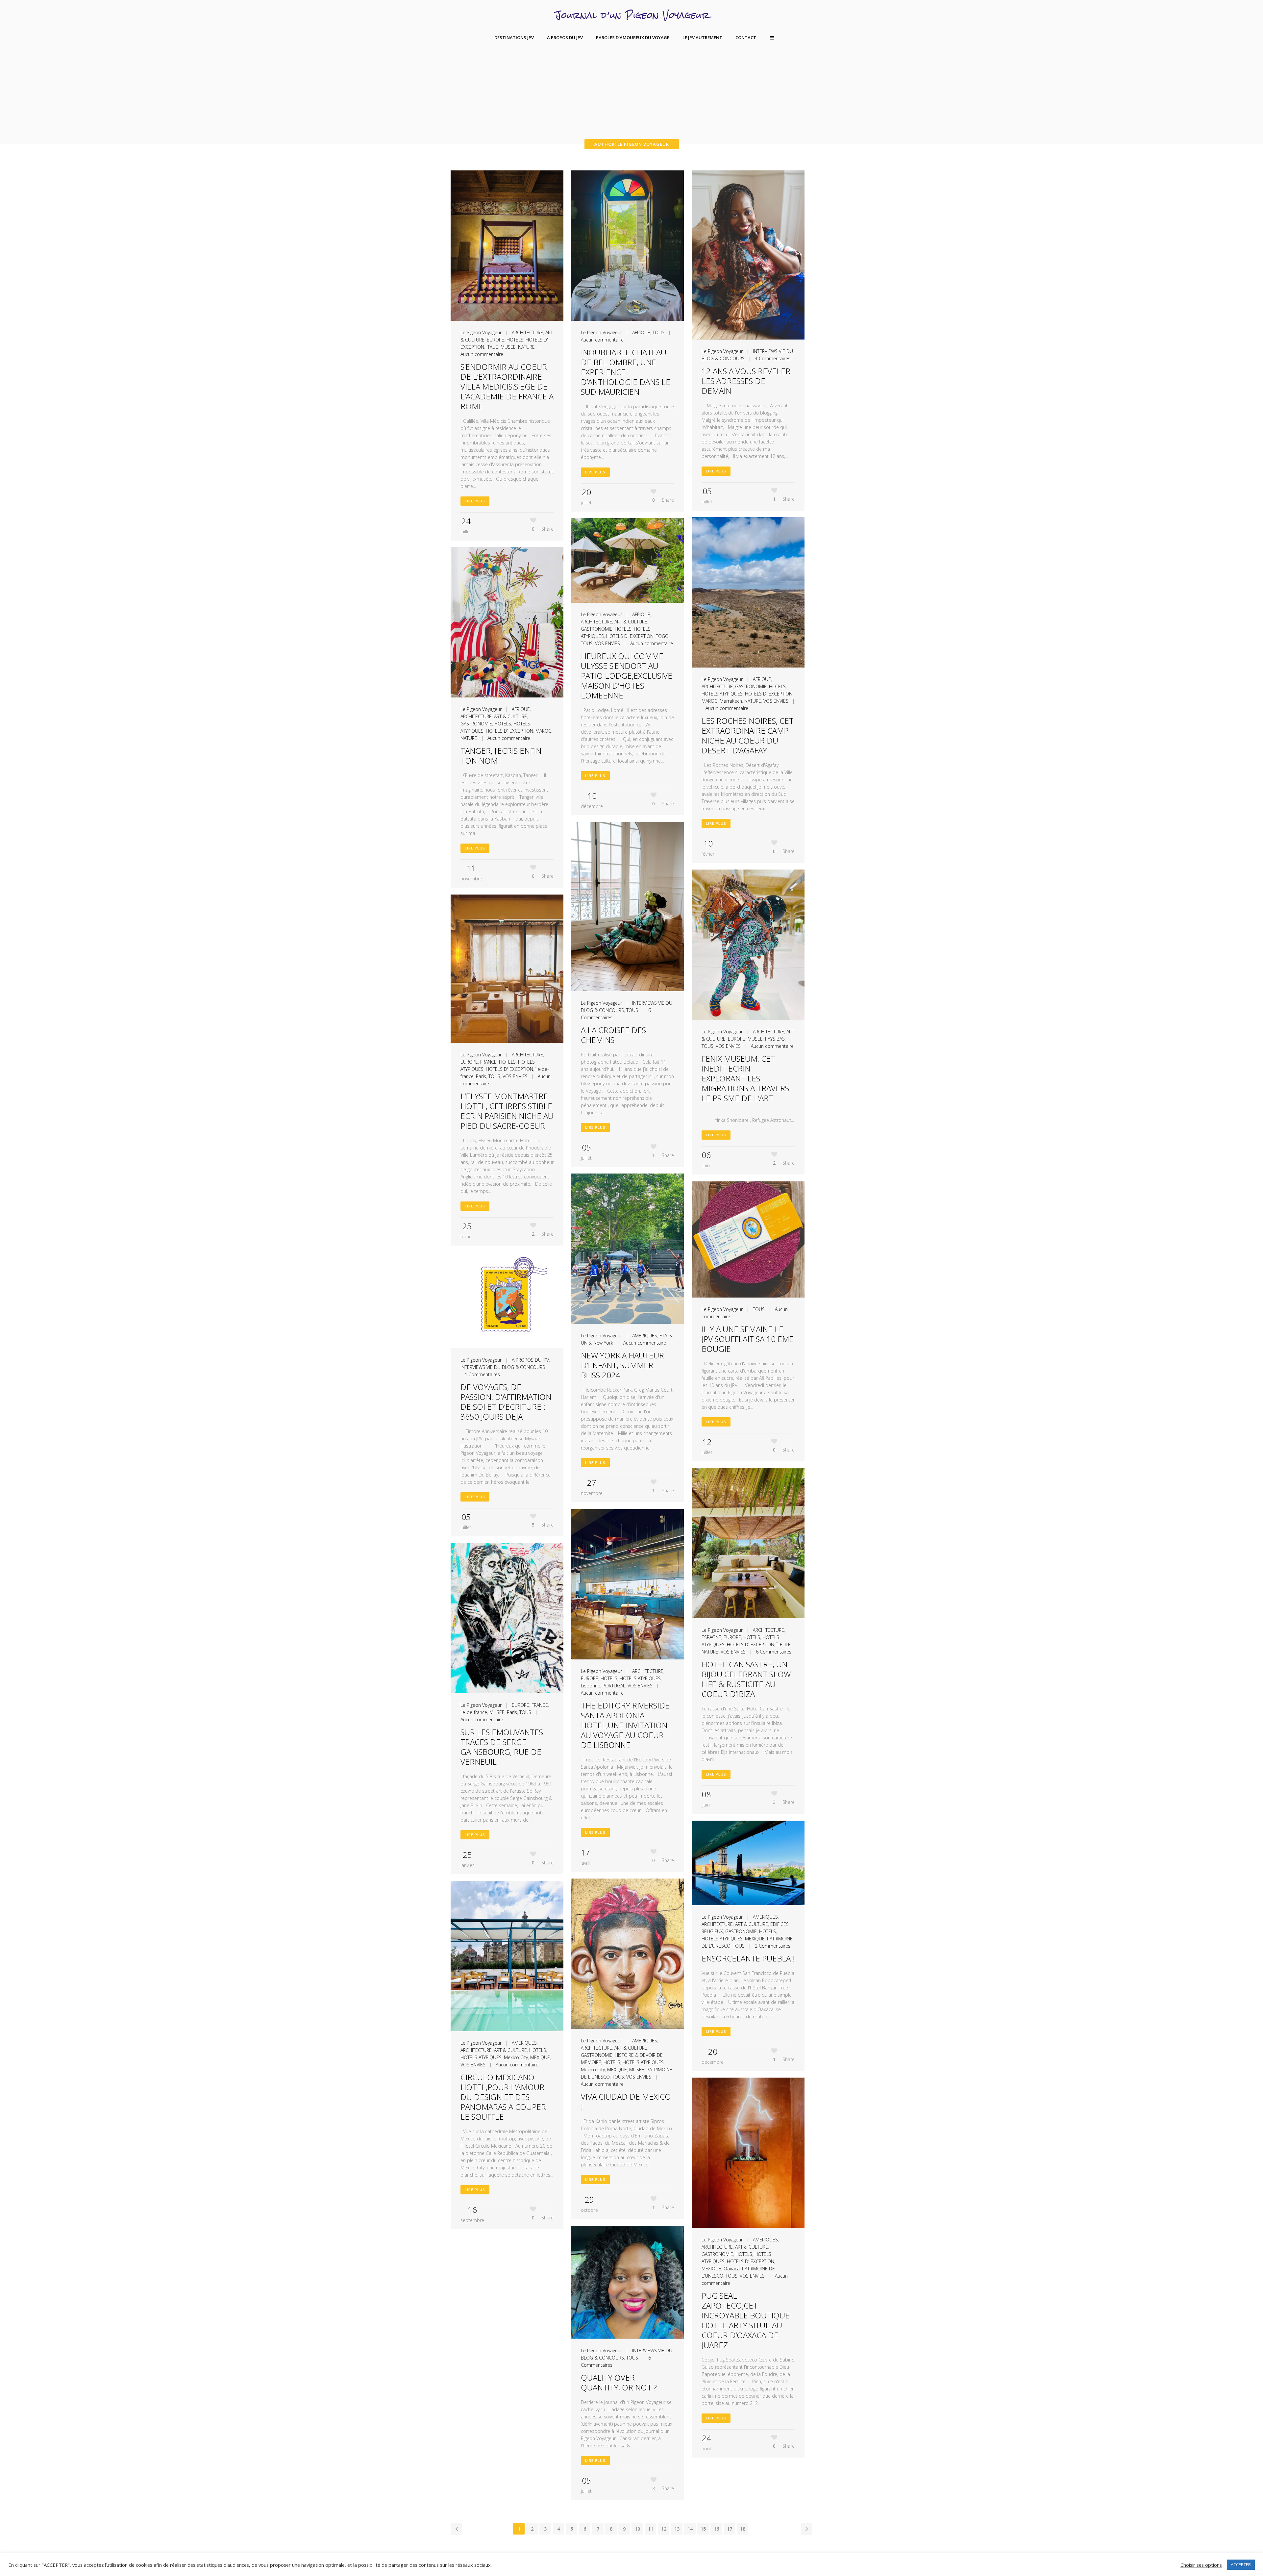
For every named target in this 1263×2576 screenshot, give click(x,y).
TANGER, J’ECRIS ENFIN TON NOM (501, 756)
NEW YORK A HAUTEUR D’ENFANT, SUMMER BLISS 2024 (622, 1365)
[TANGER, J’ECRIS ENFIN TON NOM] (507, 622)
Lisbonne (591, 1686)
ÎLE (780, 1644)
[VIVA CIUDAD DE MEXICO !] (627, 1954)
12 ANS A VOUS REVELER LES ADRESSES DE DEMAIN (746, 381)
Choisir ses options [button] (1201, 2565)
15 (703, 2529)
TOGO (662, 636)
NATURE (526, 347)
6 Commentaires (774, 1652)
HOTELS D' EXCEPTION (769, 694)
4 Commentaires (773, 358)
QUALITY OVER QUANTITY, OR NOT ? (619, 2382)
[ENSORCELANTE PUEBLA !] (748, 1863)
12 (664, 2529)
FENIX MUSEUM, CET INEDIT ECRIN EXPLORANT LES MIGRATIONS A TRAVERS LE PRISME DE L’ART (745, 1078)
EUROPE (495, 340)
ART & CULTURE (631, 622)
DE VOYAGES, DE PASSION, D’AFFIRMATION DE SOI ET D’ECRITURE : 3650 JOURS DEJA (506, 1402)
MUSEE (508, 347)
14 (690, 2529)
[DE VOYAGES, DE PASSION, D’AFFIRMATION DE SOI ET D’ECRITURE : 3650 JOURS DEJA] (507, 1300)
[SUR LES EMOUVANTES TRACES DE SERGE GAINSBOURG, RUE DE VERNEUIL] (507, 1618)
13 (677, 2529)
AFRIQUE (641, 332)
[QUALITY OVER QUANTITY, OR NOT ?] (627, 2282)
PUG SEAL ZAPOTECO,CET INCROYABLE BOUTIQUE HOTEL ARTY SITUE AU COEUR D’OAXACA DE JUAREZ (746, 2320)
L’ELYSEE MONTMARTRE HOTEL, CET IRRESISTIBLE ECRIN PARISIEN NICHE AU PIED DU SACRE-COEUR (507, 1111)
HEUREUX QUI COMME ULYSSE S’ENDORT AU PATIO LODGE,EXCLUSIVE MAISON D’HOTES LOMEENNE (627, 676)
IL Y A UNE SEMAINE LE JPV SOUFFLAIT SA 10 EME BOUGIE (748, 1339)
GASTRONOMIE (751, 686)
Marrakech (731, 701)
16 (716, 2529)
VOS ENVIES (776, 701)
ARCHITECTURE (527, 332)
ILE (788, 1644)
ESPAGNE (711, 1637)
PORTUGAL (614, 1686)
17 (730, 2529)
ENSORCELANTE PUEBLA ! (748, 1958)
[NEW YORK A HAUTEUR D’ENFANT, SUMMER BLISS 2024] (627, 1249)
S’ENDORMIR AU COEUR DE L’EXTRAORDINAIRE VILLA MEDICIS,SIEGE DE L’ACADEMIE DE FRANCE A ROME (507, 386)
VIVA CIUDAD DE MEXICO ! (626, 2101)
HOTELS (515, 340)
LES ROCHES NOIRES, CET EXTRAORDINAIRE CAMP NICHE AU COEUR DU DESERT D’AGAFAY (748, 735)
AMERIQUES (645, 1336)
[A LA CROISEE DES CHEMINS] (627, 907)
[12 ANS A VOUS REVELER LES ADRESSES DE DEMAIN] (748, 255)
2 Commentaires (773, 1946)
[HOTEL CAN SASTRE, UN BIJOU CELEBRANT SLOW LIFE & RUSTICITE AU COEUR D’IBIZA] (748, 1543)
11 (651, 2529)
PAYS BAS (775, 1039)
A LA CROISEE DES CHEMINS (613, 1035)
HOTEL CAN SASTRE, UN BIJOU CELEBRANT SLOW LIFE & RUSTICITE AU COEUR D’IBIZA (746, 1679)
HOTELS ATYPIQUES (722, 694)
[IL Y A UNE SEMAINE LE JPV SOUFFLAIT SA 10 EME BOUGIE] (748, 1239)
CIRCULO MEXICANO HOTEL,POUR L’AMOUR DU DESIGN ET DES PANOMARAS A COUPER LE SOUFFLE (503, 2097)
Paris (481, 1076)
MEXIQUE (755, 1939)
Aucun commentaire (482, 354)
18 (743, 2529)
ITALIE (492, 347)
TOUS (658, 332)
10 (637, 2529)
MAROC (709, 701)
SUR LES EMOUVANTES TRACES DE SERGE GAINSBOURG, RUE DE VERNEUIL (502, 1747)
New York (603, 1343)
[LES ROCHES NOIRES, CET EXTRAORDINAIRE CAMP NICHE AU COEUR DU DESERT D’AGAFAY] (748, 593)
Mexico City (593, 2070)
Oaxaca (732, 2269)
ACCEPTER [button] (1241, 2564)
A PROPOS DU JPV (530, 1360)
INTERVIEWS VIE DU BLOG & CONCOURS (503, 1367)
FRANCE (488, 1062)
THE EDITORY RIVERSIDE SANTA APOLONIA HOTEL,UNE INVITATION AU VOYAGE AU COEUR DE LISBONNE (625, 1725)
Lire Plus (475, 501)
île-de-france (474, 1712)
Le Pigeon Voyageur (481, 332)
